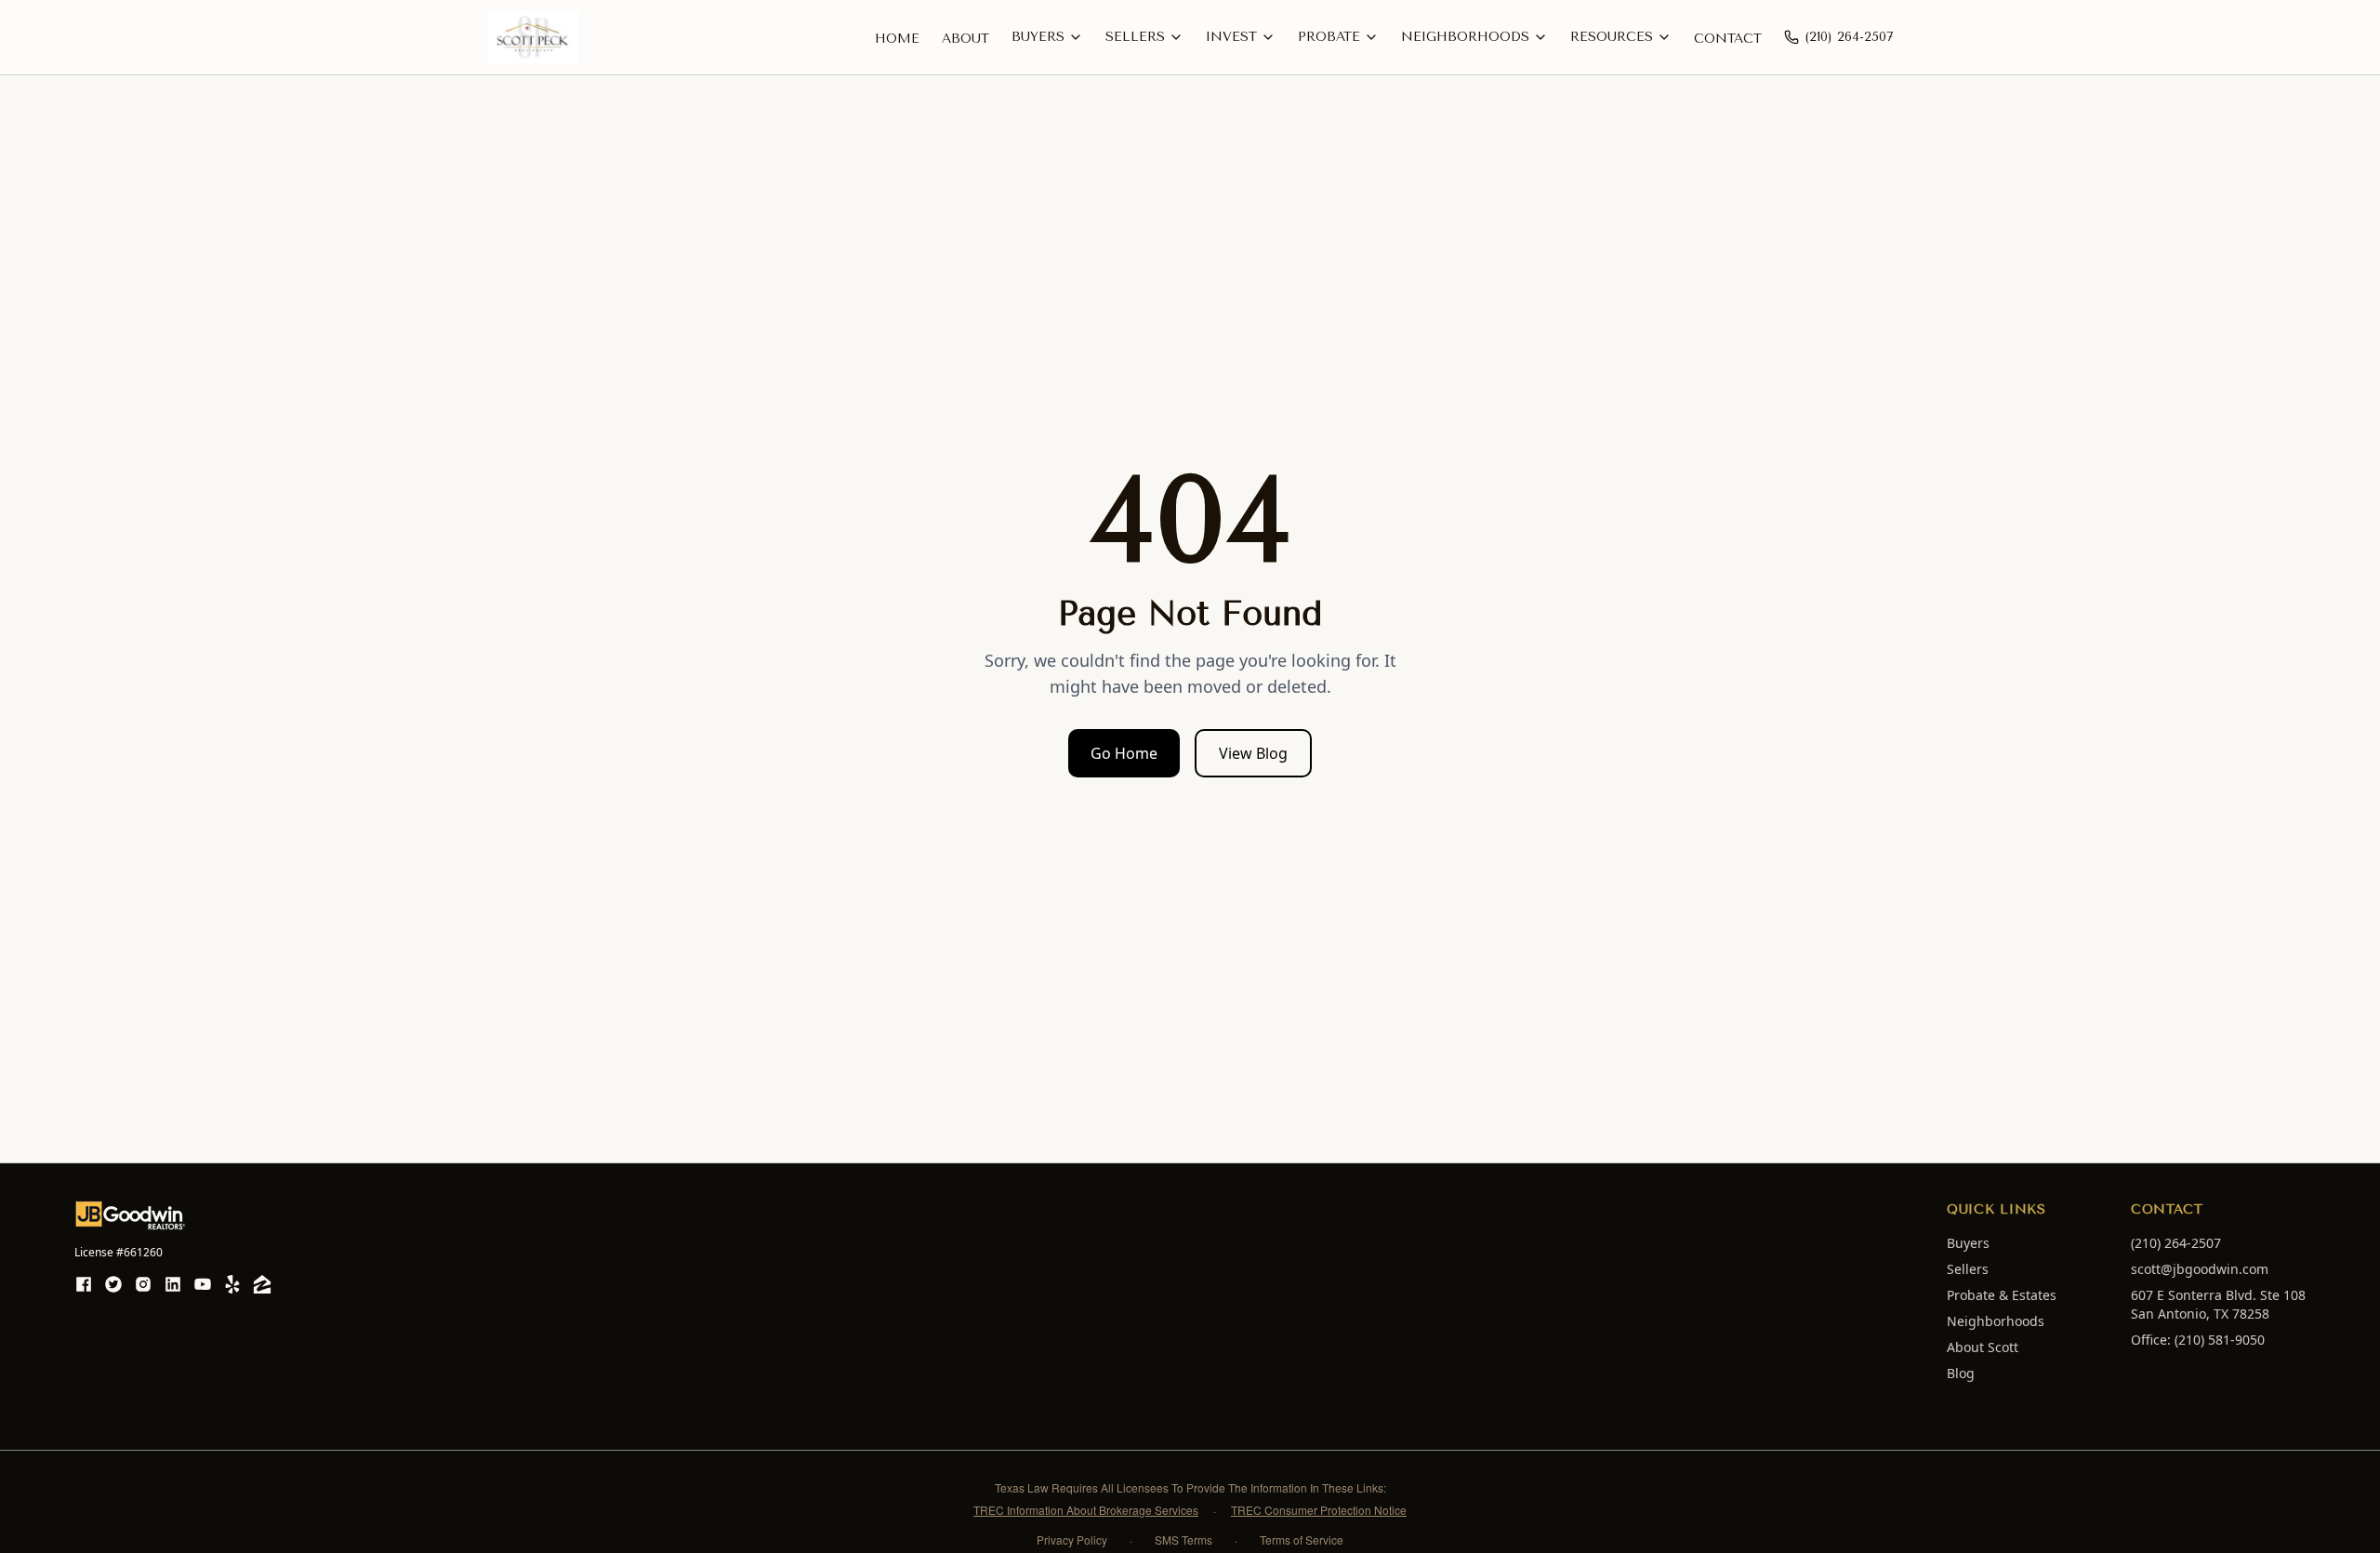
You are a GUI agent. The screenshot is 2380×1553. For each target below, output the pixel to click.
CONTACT (1728, 39)
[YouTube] (203, 1284)
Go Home (1124, 753)
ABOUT (965, 39)
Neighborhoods (1996, 1321)
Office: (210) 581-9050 (2198, 1340)
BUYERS (1038, 37)
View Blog (1253, 753)
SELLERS (1135, 37)
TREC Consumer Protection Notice (1319, 1510)
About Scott (1983, 1347)
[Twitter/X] (113, 1284)
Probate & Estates (2002, 1295)
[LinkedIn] (173, 1284)
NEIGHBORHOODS (1465, 37)
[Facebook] (84, 1284)
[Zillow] (262, 1284)
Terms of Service (1302, 1540)
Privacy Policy (1072, 1540)
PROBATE (1329, 37)
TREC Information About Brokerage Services (1086, 1510)
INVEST (1231, 37)
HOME (897, 39)
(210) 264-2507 (1849, 37)
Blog (1961, 1373)
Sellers (1968, 1269)
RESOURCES (1612, 37)
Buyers (1968, 1243)
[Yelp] (232, 1284)
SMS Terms (1183, 1540)
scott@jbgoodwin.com (2200, 1269)
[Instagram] (143, 1284)
